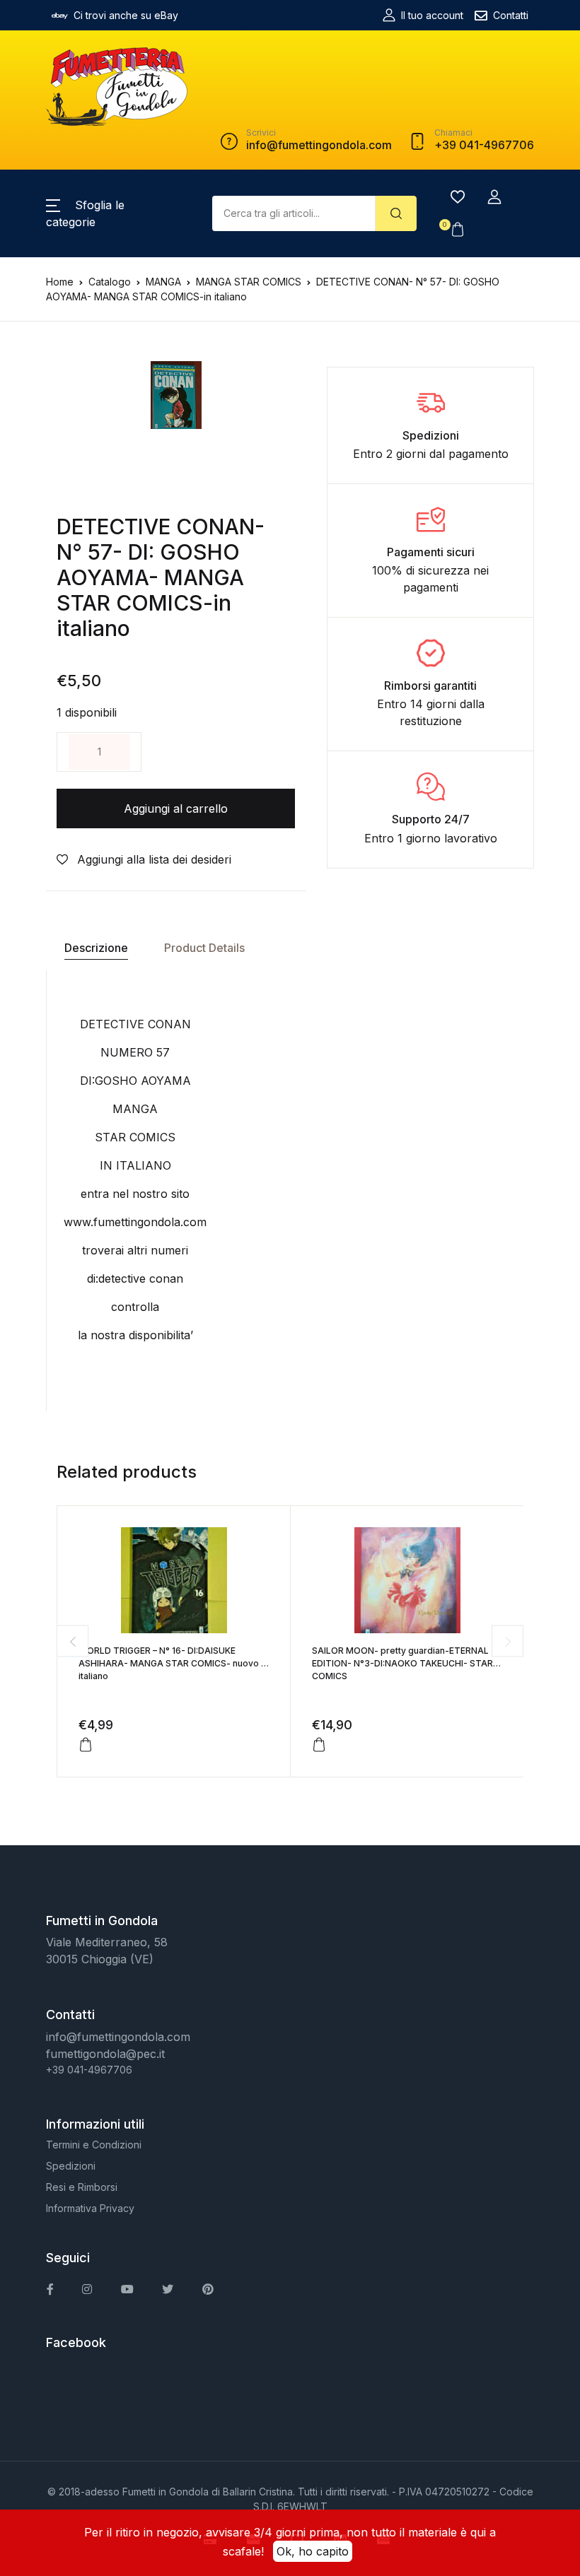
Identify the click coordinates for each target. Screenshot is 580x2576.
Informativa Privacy (90, 2208)
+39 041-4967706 (89, 2070)
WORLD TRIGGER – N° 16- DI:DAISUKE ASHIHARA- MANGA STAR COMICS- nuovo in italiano (173, 1663)
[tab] (96, 948)
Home (60, 282)
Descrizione (96, 948)
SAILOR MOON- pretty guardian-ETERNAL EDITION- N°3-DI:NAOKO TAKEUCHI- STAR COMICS (402, 1663)
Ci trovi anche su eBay (126, 15)
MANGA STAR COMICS (249, 282)
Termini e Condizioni (94, 2145)
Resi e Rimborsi (82, 2187)
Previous (72, 1641)
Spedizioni (71, 2166)
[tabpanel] (176, 395)
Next (507, 1641)
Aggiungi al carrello (176, 808)
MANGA (163, 282)
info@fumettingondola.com (118, 2037)
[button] (494, 197)
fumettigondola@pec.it (105, 2054)
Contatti (511, 15)
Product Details (204, 948)
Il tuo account (432, 15)
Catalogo (110, 282)
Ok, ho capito (313, 2551)
